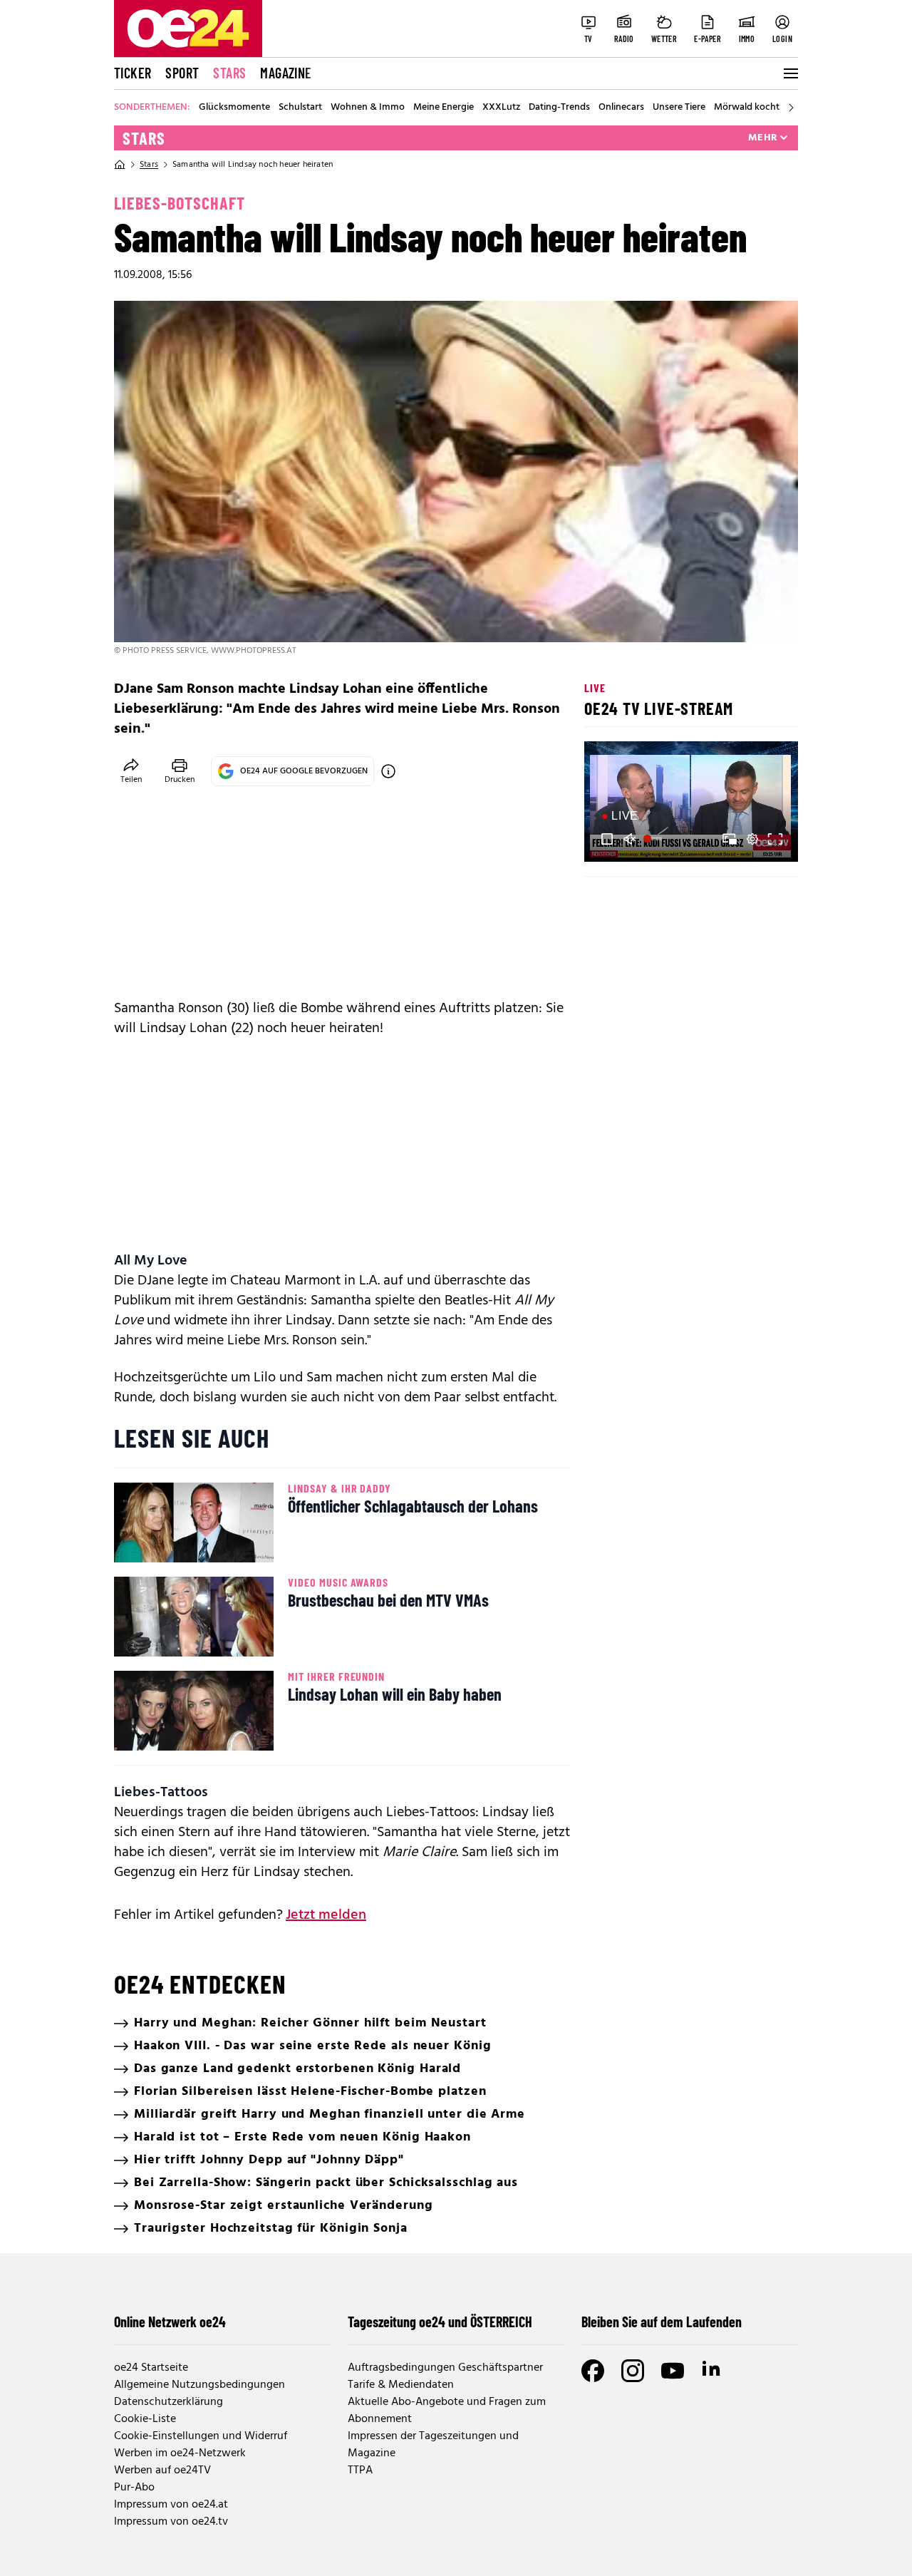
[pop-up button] (752, 839)
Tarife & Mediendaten (401, 2385)
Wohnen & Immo (368, 108)
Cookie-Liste (145, 2419)
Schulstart (300, 108)
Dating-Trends (559, 108)
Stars (229, 73)
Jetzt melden (326, 1915)
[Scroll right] (791, 108)
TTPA (360, 2471)
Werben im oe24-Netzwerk (180, 2453)
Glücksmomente (234, 108)
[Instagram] (633, 2371)
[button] (607, 839)
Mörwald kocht (747, 108)
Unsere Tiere (679, 108)
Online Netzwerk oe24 (170, 2322)
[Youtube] (673, 2371)
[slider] (654, 839)
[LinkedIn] (712, 2371)
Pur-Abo (134, 2488)
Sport (182, 73)
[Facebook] (593, 2371)
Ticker (133, 73)
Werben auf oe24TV (162, 2471)
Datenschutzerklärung (169, 2402)
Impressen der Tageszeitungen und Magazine (433, 2445)
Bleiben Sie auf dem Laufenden (662, 2322)
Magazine (286, 73)
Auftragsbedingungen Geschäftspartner (445, 2368)
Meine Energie (444, 108)
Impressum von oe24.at (171, 2505)
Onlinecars (621, 108)
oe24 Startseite (151, 2368)
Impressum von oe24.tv (171, 2522)
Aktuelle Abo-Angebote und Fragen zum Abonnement (447, 2411)
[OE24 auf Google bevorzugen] (388, 771)
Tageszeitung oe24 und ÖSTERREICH (440, 2322)
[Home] (120, 165)
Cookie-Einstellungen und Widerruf (201, 2436)
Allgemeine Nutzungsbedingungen (199, 2385)
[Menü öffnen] (789, 73)
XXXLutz (501, 108)
